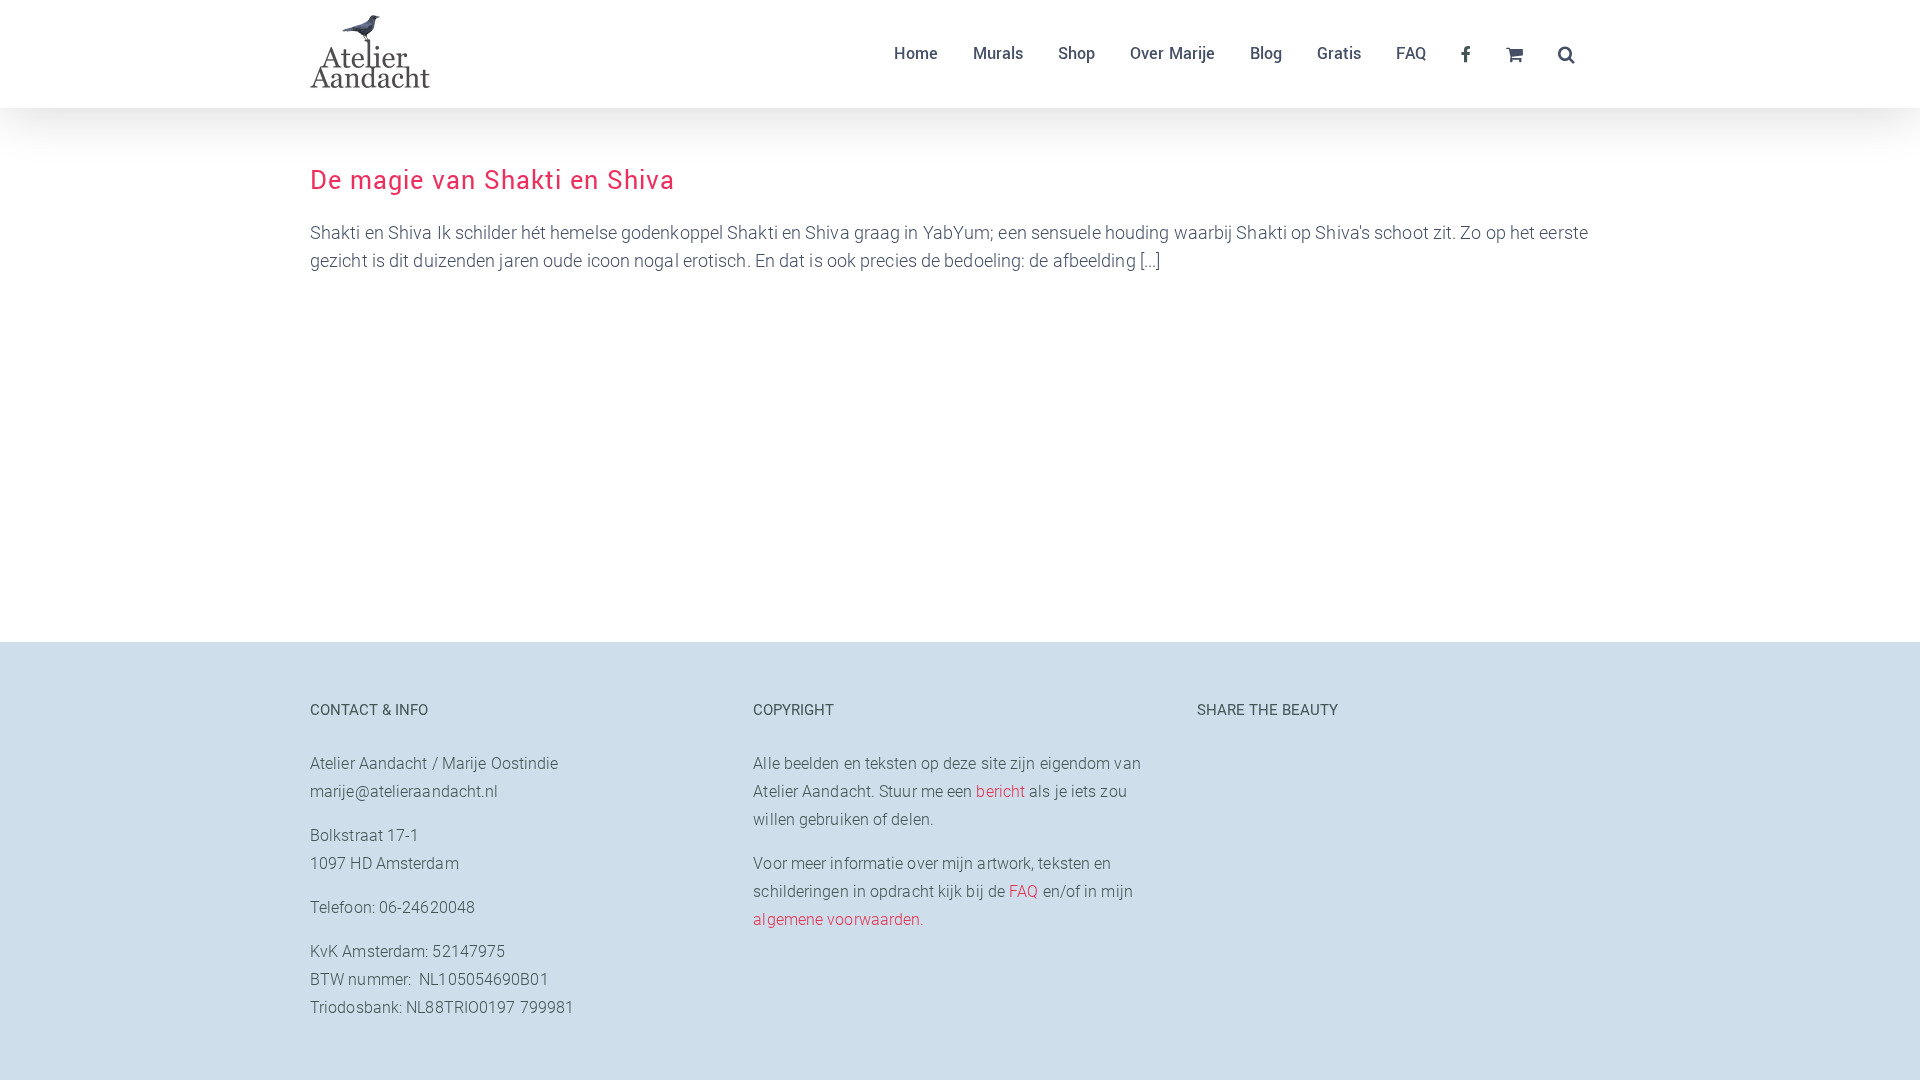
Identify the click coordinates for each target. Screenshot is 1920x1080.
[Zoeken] (1566, 54)
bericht (1000, 791)
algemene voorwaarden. (838, 919)
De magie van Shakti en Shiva (492, 181)
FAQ (1023, 891)
